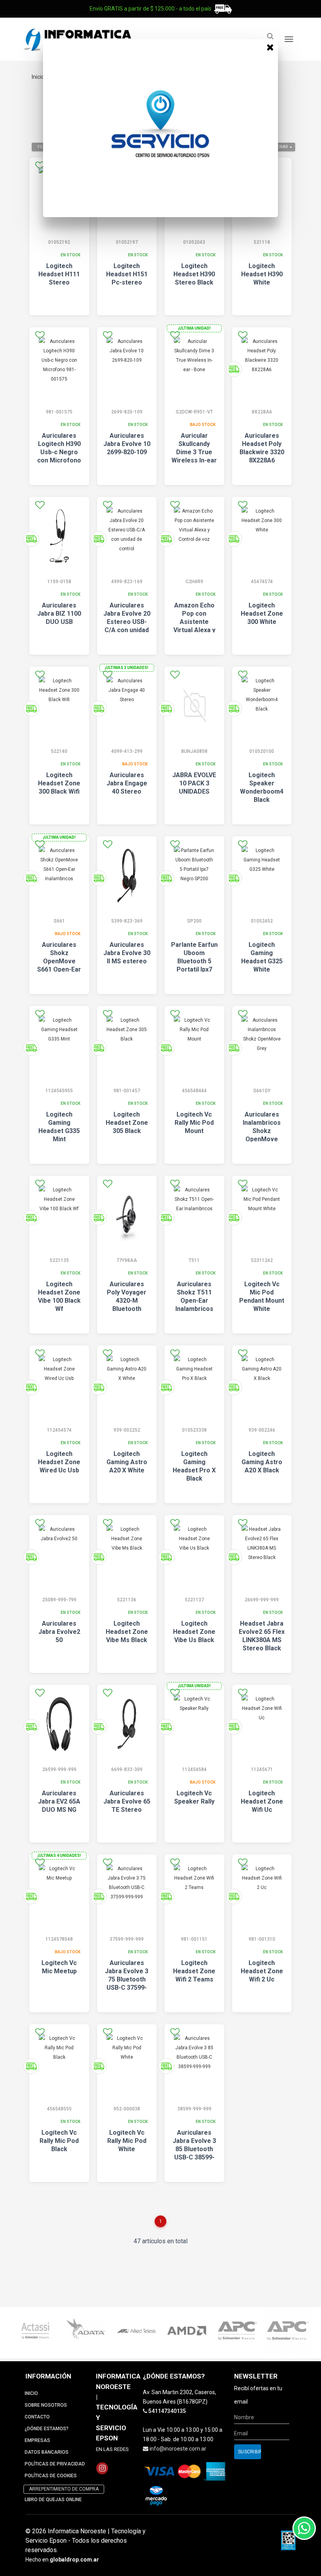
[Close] (270, 47)
